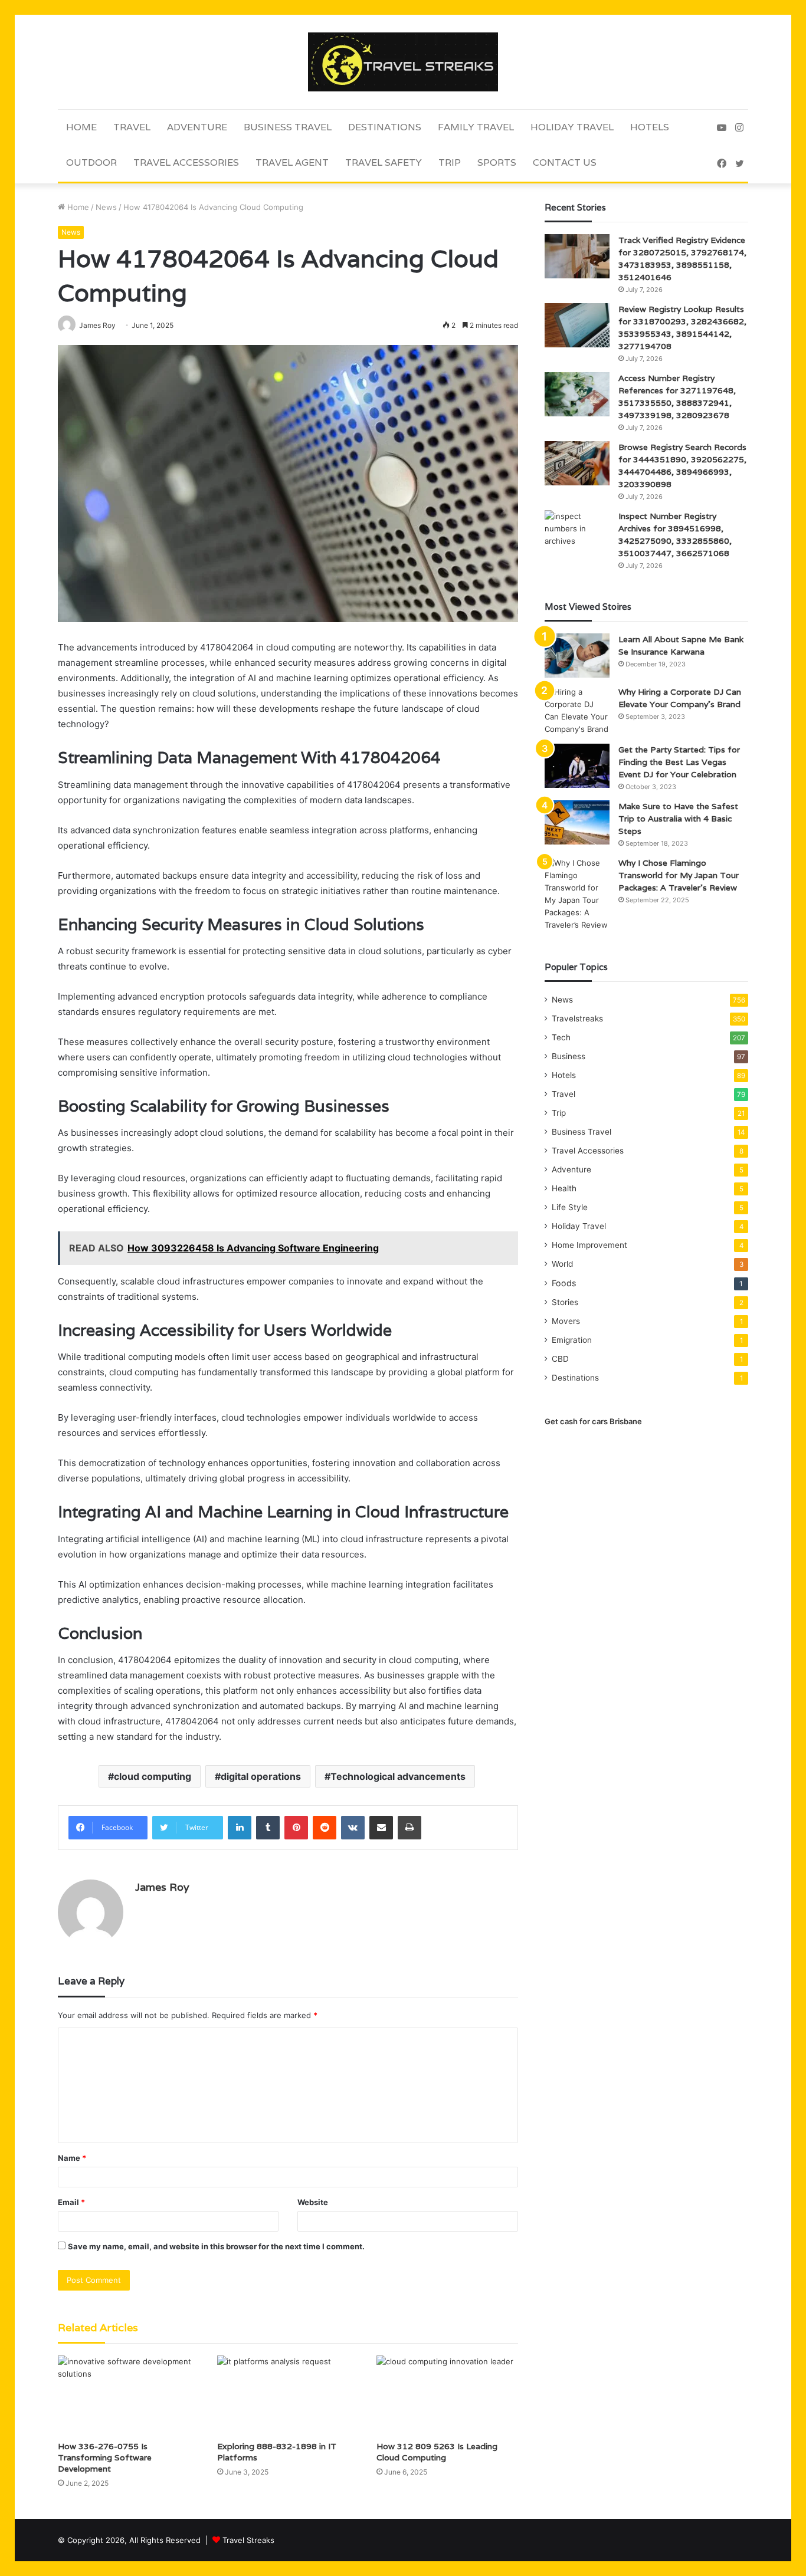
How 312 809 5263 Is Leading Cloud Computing (437, 2452)
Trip (450, 162)
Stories (565, 1302)
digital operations (261, 1776)
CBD (560, 1359)
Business (569, 1056)
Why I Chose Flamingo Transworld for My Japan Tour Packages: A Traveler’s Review (679, 875)
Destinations (385, 127)
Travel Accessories (186, 162)
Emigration (572, 1340)
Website (313, 2202)
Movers (566, 1321)
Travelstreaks (577, 1018)
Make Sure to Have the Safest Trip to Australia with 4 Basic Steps (678, 819)
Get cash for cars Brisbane (593, 1421)
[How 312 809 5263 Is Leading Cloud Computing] (447, 2395)
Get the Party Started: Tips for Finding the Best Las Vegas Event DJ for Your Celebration (679, 762)
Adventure (197, 127)
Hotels (650, 127)
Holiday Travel (572, 127)
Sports (497, 162)
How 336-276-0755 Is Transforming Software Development (105, 2457)
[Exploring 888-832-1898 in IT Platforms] (288, 2395)
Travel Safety (384, 162)
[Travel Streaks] (403, 62)
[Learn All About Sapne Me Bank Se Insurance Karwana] (577, 655)
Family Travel (476, 127)
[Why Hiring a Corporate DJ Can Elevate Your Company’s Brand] (577, 711)
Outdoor (91, 162)
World (562, 1264)
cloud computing (153, 1776)
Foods (564, 1283)
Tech (561, 1037)
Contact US (565, 162)
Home (81, 127)
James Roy (162, 1887)
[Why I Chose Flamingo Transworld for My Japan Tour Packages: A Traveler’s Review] (577, 894)
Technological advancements (398, 1776)
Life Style (570, 1207)
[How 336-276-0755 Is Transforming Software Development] (129, 2395)
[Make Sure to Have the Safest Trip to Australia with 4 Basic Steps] (577, 822)
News (106, 207)
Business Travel (288, 127)
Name (72, 2158)
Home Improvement (589, 1245)
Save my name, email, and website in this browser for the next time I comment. (216, 2246)
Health (564, 1188)
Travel (132, 127)
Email (71, 2202)
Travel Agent (292, 162)
